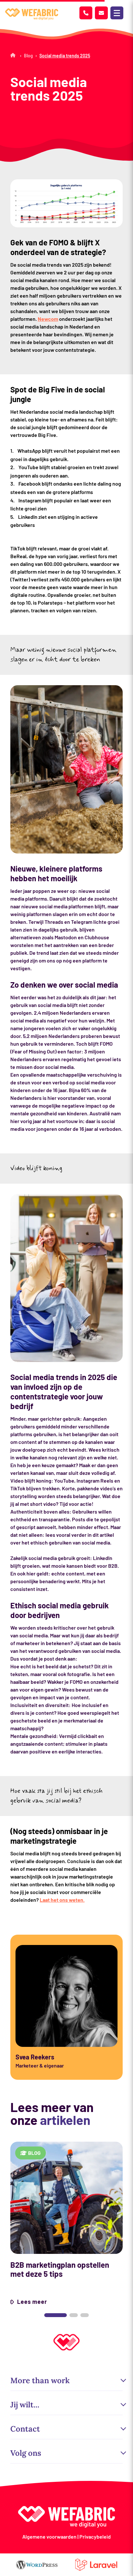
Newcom (48, 319)
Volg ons (26, 2453)
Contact (25, 2429)
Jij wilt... (25, 2405)
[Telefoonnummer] (86, 13)
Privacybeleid (95, 2537)
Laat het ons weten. (62, 1900)
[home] (32, 14)
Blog (28, 56)
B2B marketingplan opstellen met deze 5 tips (60, 2269)
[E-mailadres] (101, 13)
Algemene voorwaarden (49, 2537)
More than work (40, 2380)
